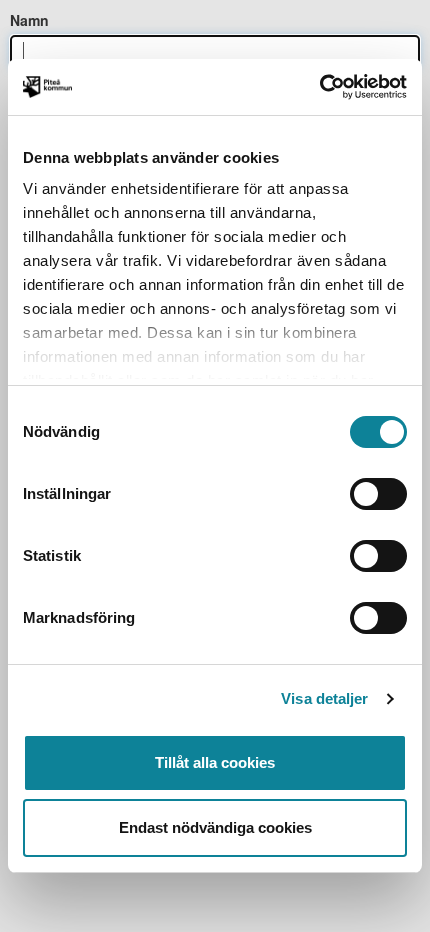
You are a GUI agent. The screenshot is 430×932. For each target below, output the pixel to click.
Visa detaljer (324, 698)
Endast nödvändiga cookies (215, 827)
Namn (29, 20)
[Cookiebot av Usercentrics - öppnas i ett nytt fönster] (319, 87)
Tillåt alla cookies (215, 762)
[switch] (378, 494)
